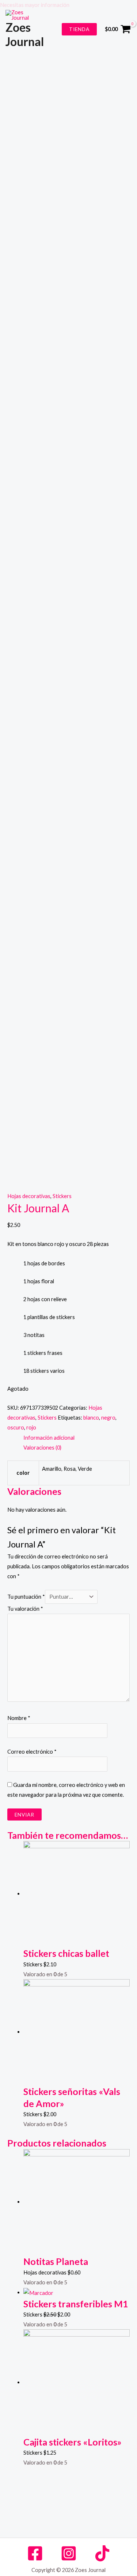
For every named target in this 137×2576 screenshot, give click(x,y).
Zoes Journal (25, 34)
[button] (68, 5)
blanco (91, 1418)
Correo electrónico (32, 1752)
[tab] (77, 1438)
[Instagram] (69, 2553)
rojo (31, 1427)
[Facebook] (35, 2553)
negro (108, 1418)
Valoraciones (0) (42, 1448)
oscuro (16, 1427)
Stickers (62, 1196)
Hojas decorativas (29, 1196)
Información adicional (49, 1438)
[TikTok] (102, 2553)
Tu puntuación (26, 1597)
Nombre (19, 1718)
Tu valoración (25, 1609)
